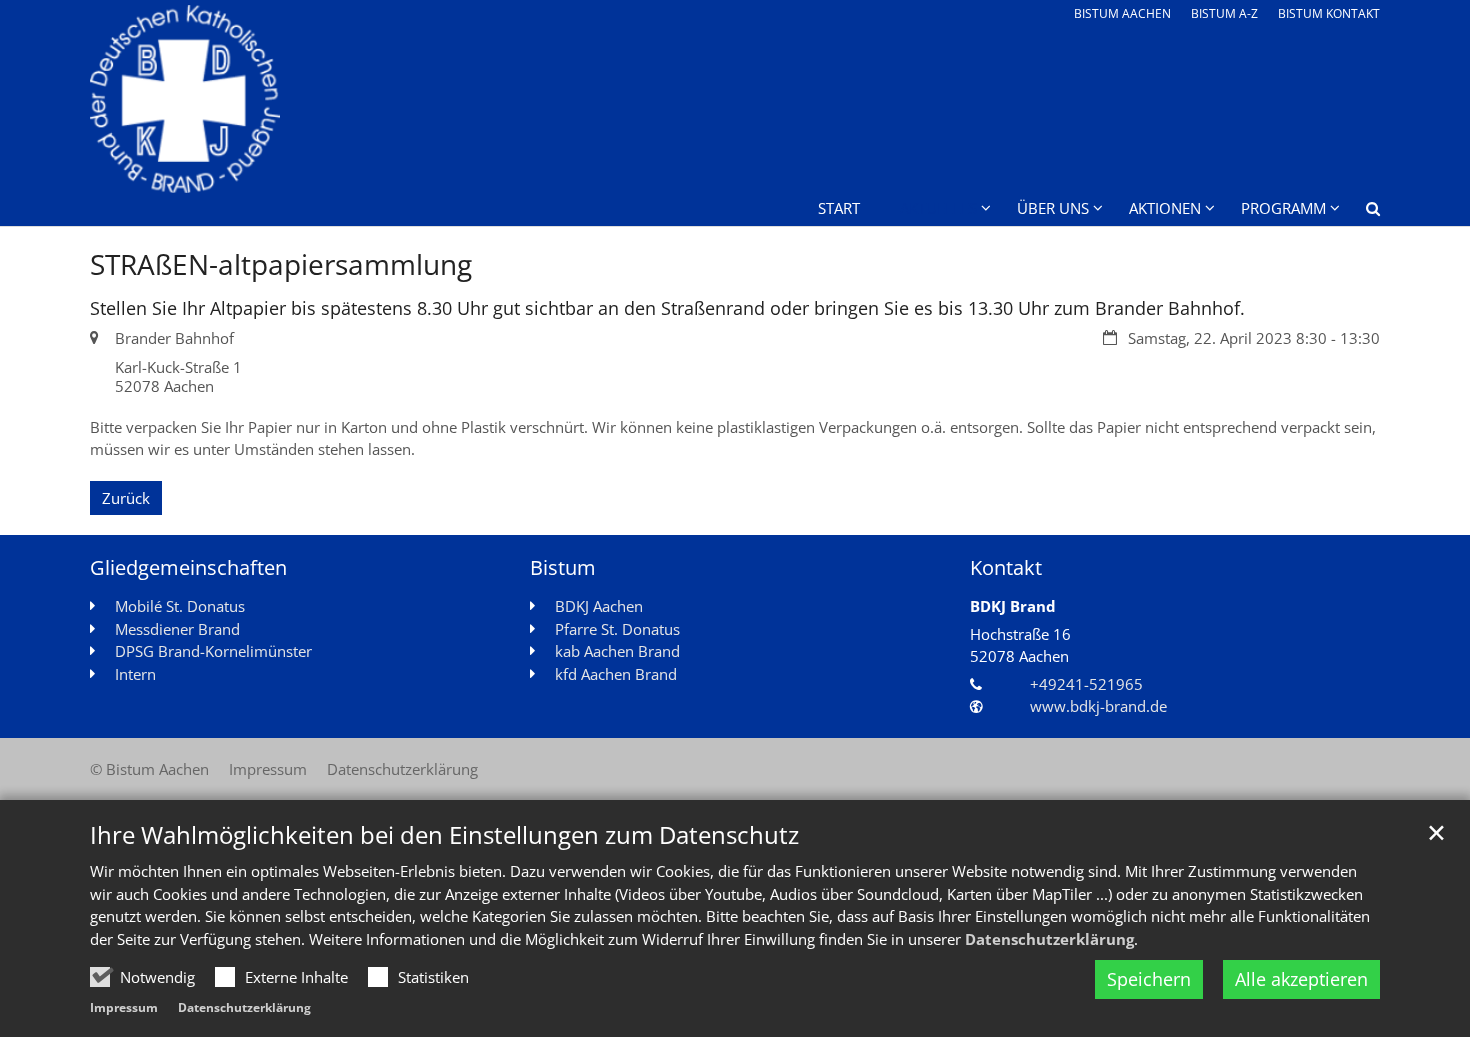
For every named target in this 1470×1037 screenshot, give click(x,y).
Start (839, 208)
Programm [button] (1283, 208)
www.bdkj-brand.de (1098, 706)
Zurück (126, 498)
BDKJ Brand (1013, 606)
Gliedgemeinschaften (188, 567)
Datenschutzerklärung (1049, 939)
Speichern (1149, 979)
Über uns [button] (1053, 208)
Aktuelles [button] (938, 208)
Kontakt (1006, 567)
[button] (1360, 212)
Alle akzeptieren (1301, 979)
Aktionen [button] (1165, 208)
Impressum (124, 1007)
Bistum (563, 567)
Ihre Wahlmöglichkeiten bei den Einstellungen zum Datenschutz (444, 835)
